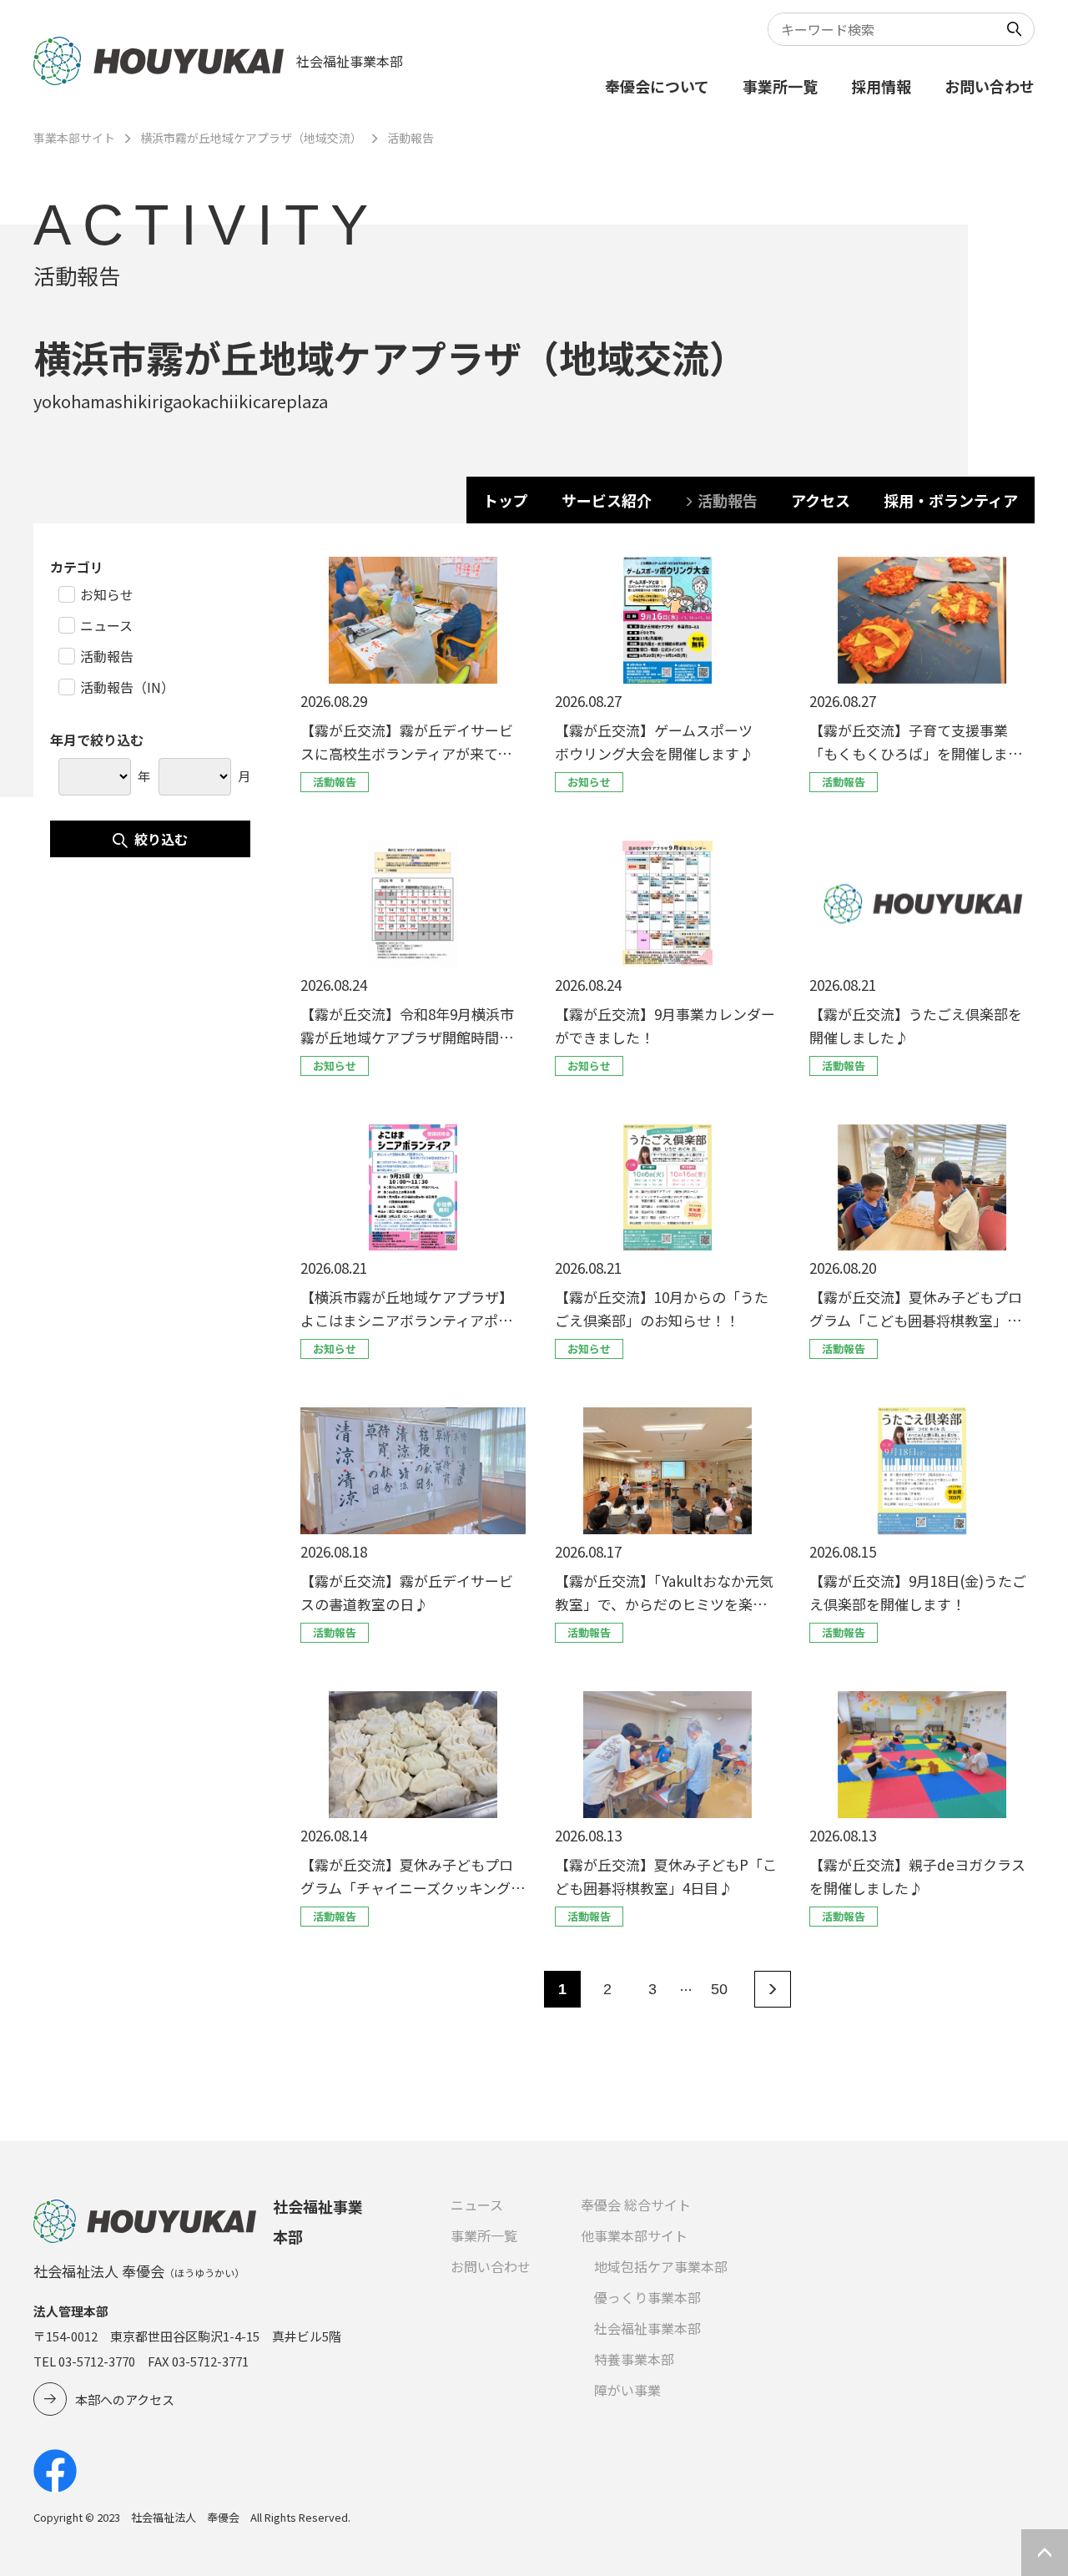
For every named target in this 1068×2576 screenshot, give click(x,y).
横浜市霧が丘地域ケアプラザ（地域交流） (251, 138)
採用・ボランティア (951, 500)
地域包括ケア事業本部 (661, 2266)
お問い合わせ (990, 86)
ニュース (477, 2205)
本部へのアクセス (125, 2399)
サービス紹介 (607, 500)
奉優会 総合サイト (636, 2205)
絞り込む (161, 839)
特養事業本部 (634, 2359)
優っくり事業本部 (647, 2297)
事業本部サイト (74, 138)
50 (719, 1989)
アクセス (821, 500)
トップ (506, 500)
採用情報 (881, 86)
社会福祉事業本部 (647, 2328)
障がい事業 (627, 2390)
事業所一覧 (780, 86)
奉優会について (657, 86)
